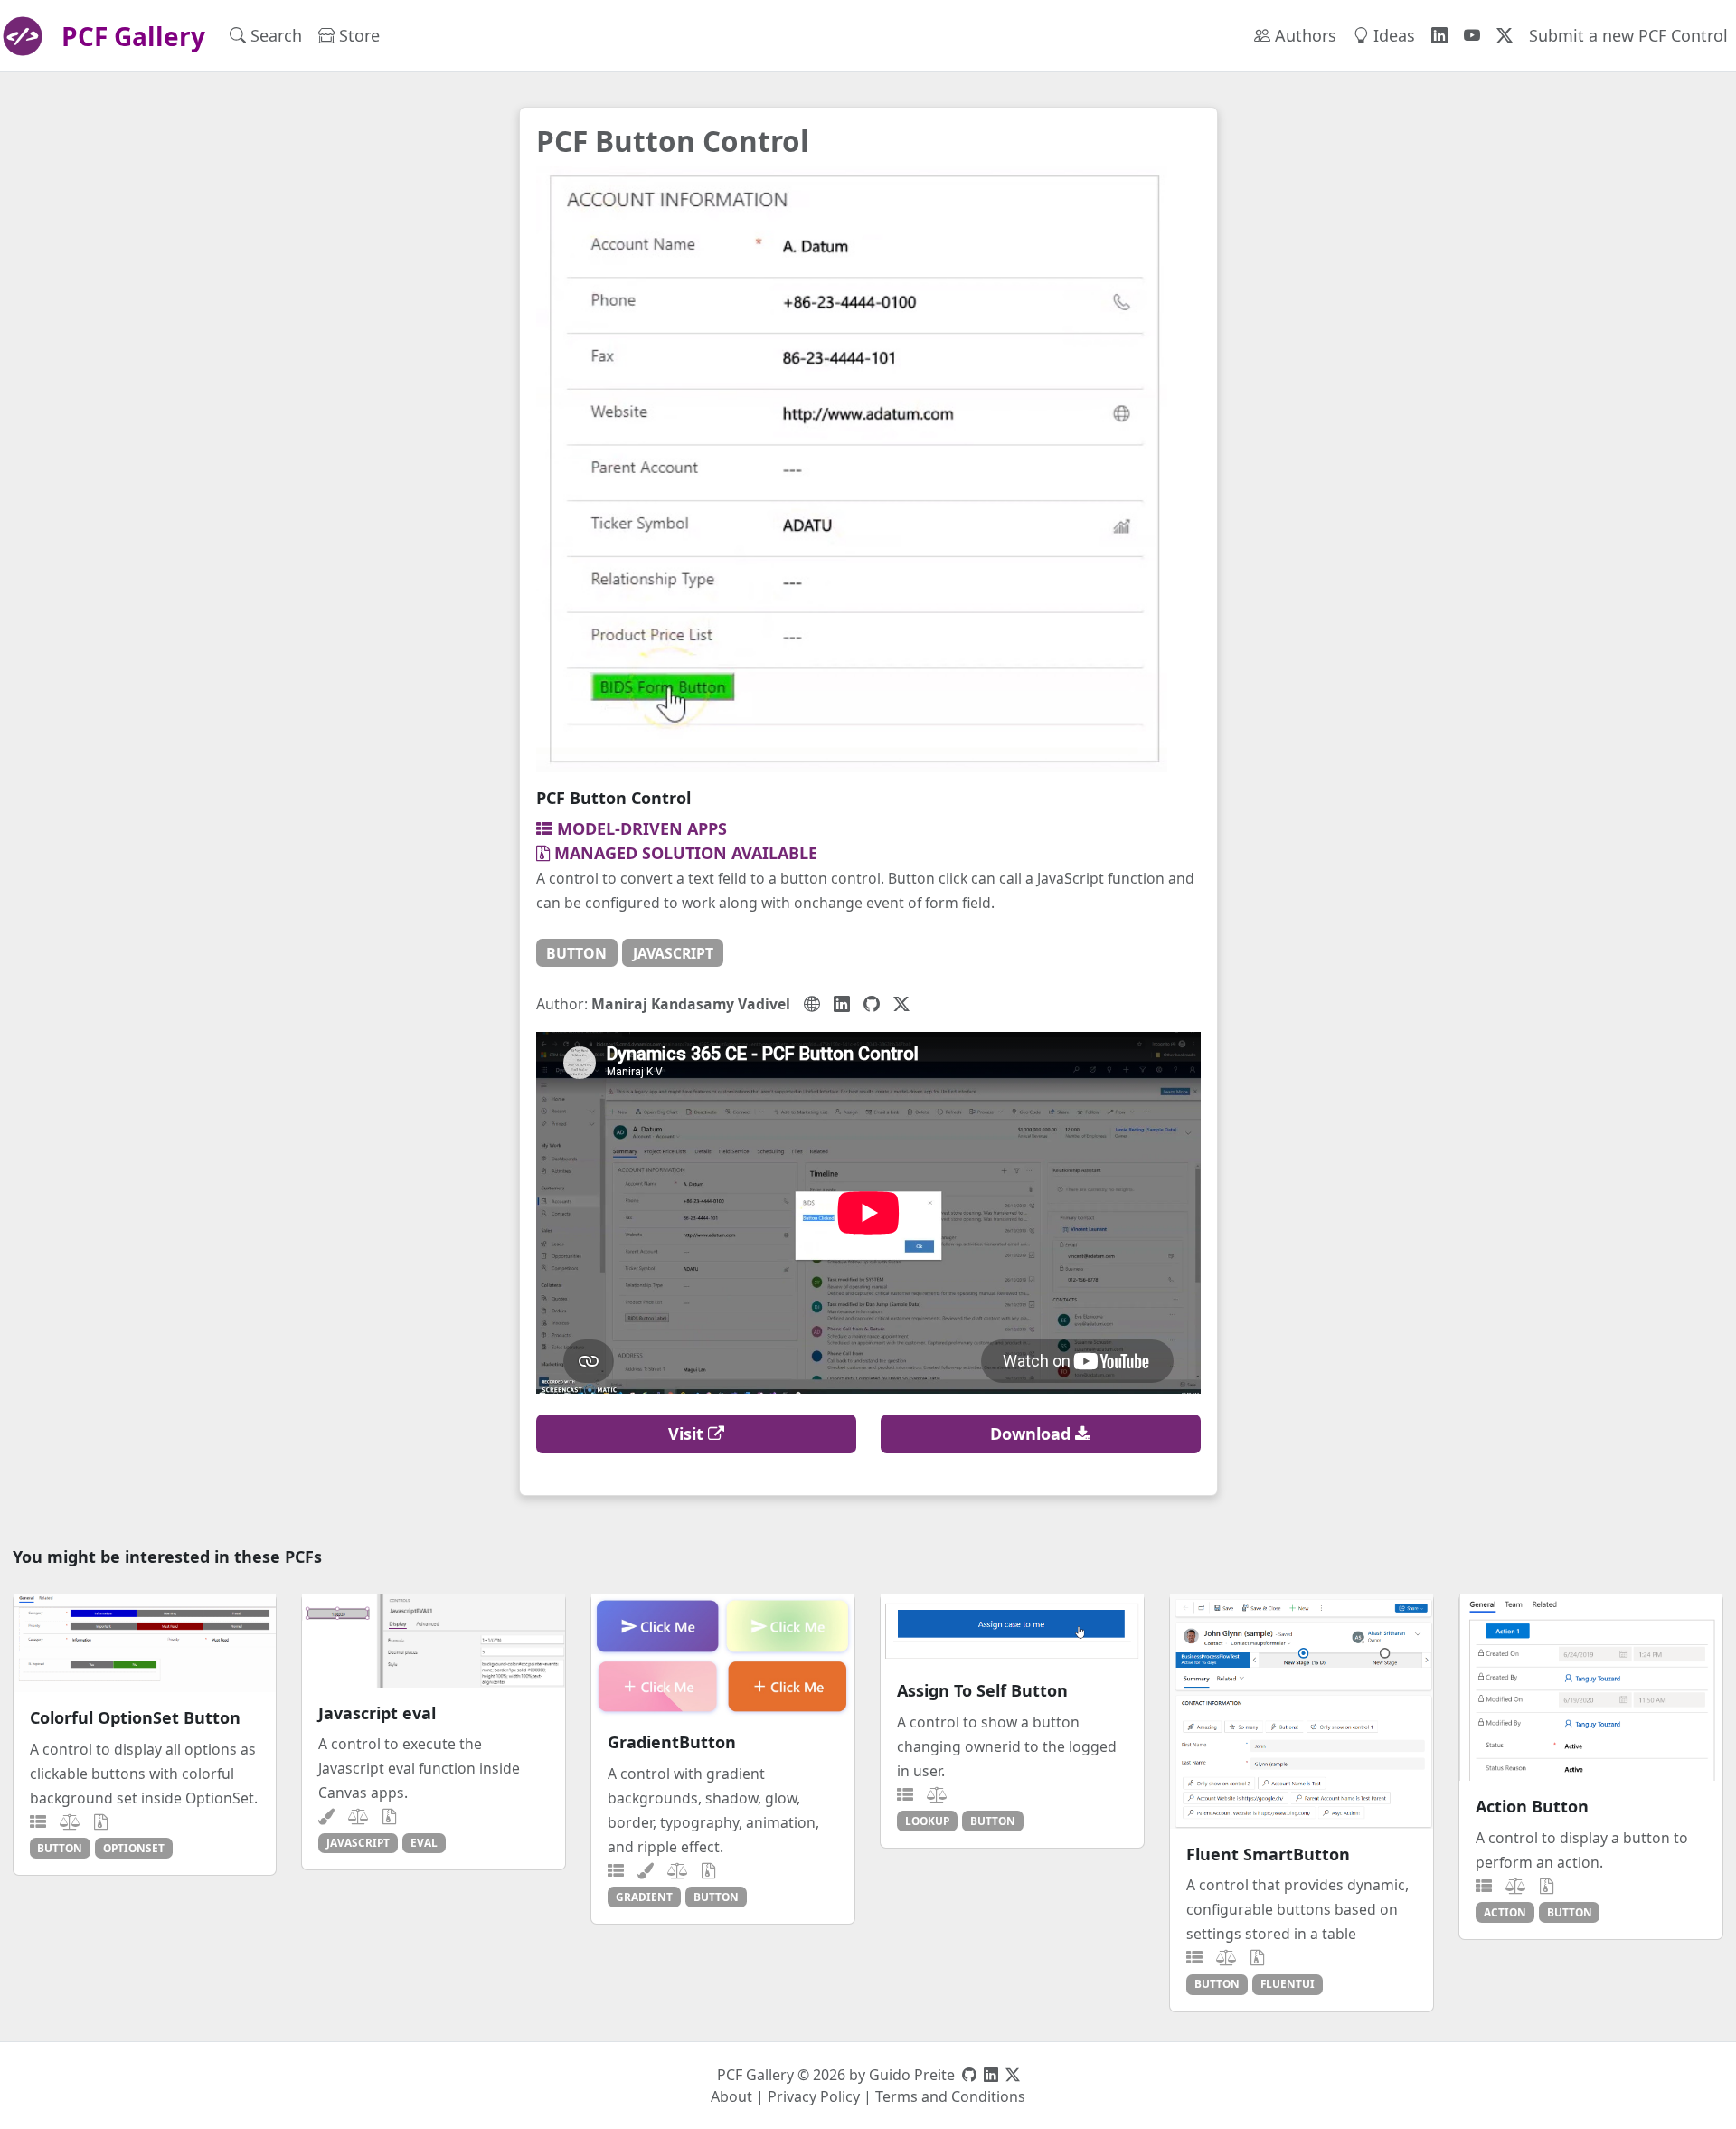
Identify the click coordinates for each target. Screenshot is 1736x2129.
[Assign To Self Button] (1012, 1630)
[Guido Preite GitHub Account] (969, 2075)
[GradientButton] (723, 1656)
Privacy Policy (814, 2096)
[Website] (812, 1003)
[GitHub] (872, 1003)
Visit (688, 1434)
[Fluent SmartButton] (1302, 1712)
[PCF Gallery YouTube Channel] (1472, 36)
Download (1033, 1434)
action (1505, 1912)
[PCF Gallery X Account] (1505, 36)
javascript (673, 953)
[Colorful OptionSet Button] (145, 1644)
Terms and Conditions (950, 2096)
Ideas (1392, 35)
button (576, 953)
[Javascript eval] (434, 1641)
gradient (644, 1897)
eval (424, 1842)
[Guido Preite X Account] (1013, 2075)
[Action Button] (1591, 1688)
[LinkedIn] (842, 1003)
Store (357, 35)
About (731, 2096)
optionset (134, 1848)
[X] (901, 1003)
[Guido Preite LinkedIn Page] (991, 2075)
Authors (1303, 35)
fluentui (1288, 1983)
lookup (927, 1821)
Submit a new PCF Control (1628, 35)
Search (274, 35)
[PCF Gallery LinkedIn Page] (1439, 36)
